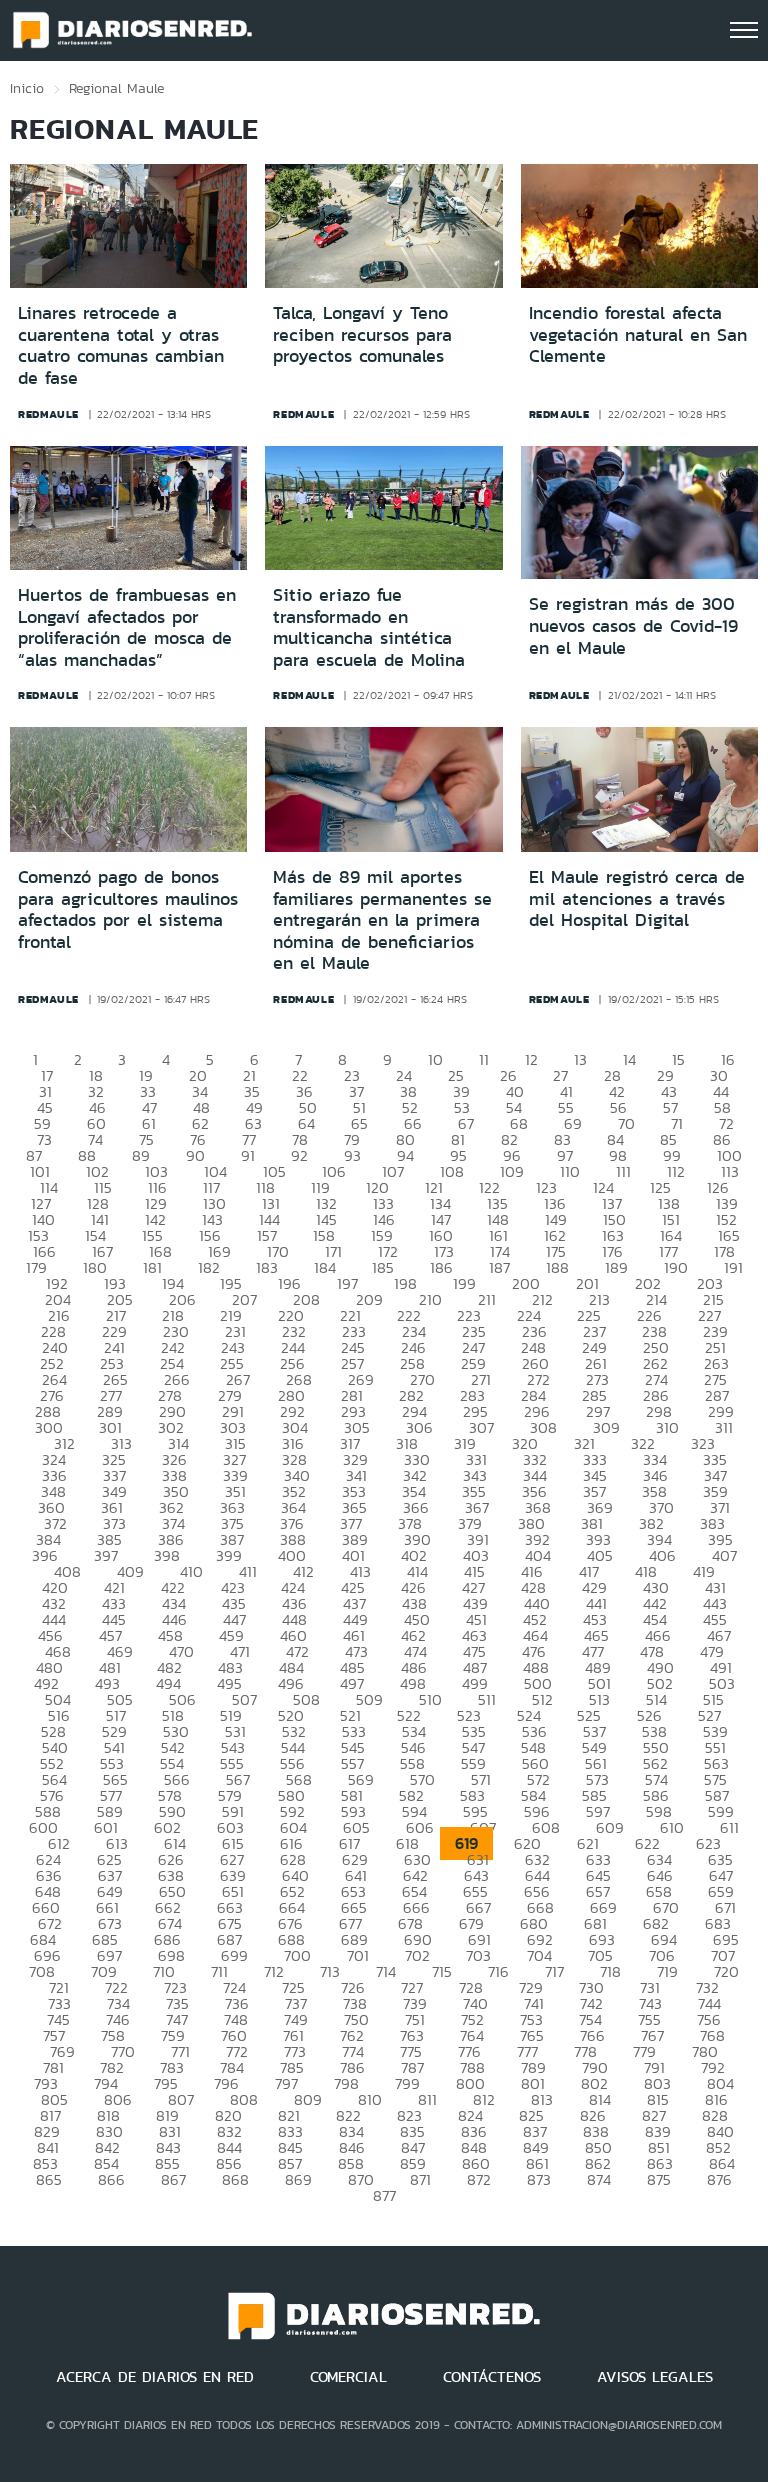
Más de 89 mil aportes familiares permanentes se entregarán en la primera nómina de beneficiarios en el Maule (382, 920)
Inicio (27, 88)
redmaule (48, 414)
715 (442, 1971)
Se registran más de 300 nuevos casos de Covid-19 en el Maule (633, 625)
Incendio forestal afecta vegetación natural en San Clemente (638, 334)
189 (616, 1267)
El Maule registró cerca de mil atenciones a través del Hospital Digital (637, 898)
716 (498, 1971)
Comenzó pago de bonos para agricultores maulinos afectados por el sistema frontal (128, 909)
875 (659, 2179)
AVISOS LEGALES (655, 2377)
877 (384, 2195)
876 (719, 2179)
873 (539, 2179)
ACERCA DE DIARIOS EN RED (155, 2377)
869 (298, 2179)
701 (358, 1955)
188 (557, 1267)
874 (599, 2179)
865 (49, 2179)
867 (173, 2179)
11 (484, 1059)
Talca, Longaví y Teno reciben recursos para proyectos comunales (362, 334)
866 (111, 2179)
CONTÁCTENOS (492, 2377)
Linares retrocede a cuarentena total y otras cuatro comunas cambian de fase (121, 345)
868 (235, 2179)
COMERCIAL (348, 2377)
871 (420, 2179)
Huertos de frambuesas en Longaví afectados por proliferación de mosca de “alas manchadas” (127, 627)
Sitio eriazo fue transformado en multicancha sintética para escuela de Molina (369, 627)
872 (479, 2179)
